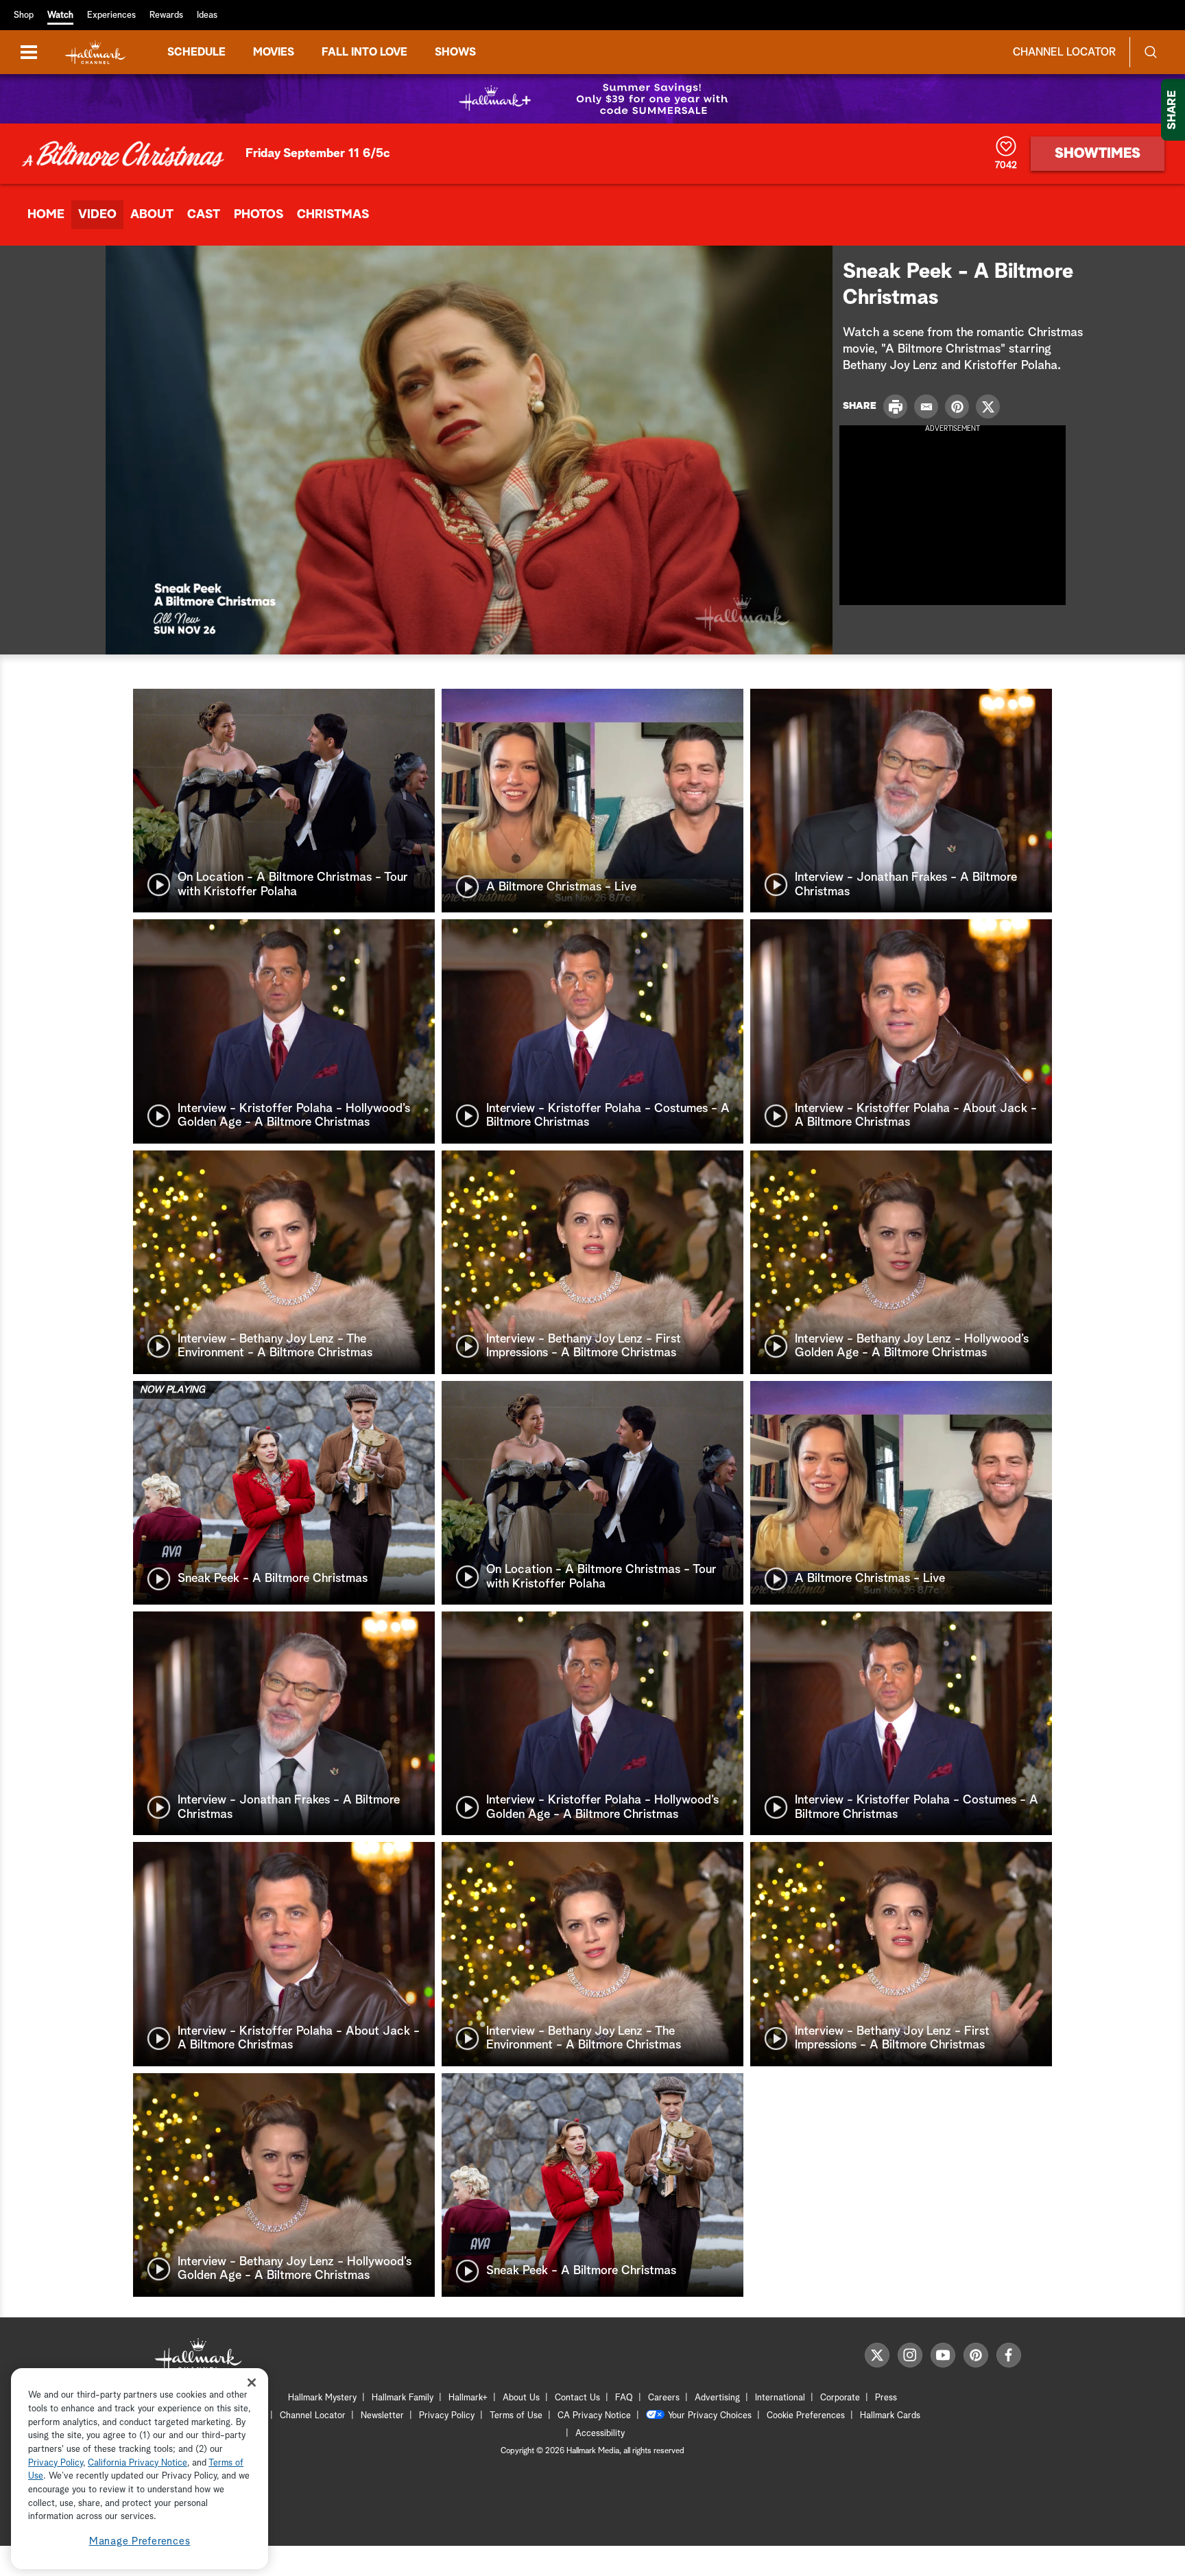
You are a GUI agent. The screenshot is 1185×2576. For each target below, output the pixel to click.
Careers (664, 2398)
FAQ (624, 2398)
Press (886, 2398)
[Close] (252, 2382)
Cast (204, 215)
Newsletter (382, 2416)
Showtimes (1098, 154)
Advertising (717, 2398)
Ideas (207, 15)
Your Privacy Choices (710, 2416)
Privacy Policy (447, 2416)
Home (46, 215)
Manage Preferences (140, 2541)
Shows (455, 52)
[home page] (95, 52)
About (152, 215)
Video (97, 215)
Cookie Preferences (806, 2416)
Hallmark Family (403, 2398)
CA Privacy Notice (594, 2416)
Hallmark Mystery (322, 2398)
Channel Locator (1064, 52)
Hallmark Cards (890, 2416)
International (780, 2398)
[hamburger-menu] (29, 52)
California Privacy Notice (137, 2463)
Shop (24, 15)
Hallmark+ (468, 2398)
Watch (60, 15)
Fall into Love (364, 52)
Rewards (166, 15)
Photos (259, 215)
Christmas (333, 215)
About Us (521, 2398)
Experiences (111, 15)
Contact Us (577, 2398)
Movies (274, 52)
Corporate (840, 2398)
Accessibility (600, 2434)
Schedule (196, 52)
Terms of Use (516, 2416)
